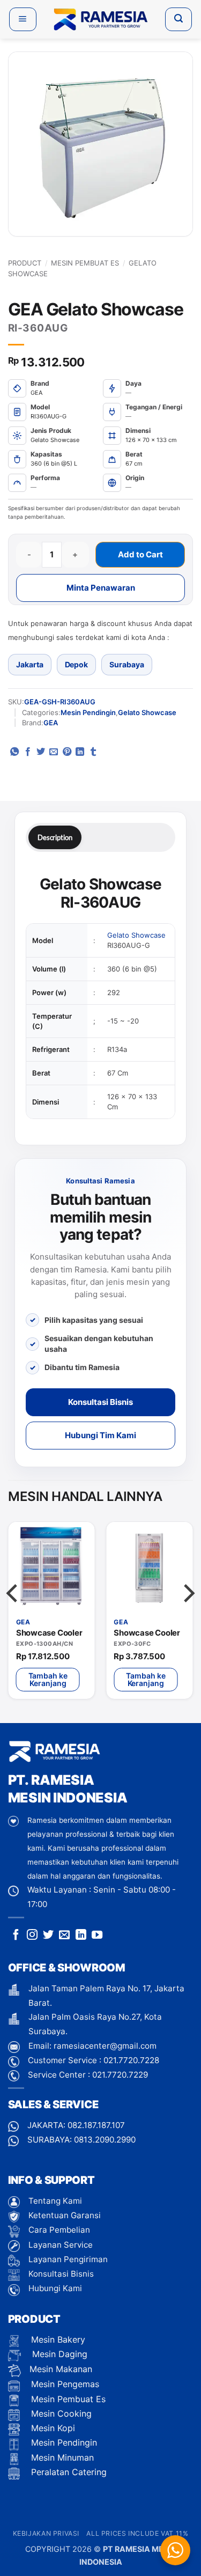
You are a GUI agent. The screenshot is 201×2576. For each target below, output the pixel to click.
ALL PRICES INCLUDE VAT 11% (137, 2533)
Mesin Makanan (61, 2369)
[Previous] (13, 1615)
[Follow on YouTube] (97, 1935)
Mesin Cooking (60, 2413)
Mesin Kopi (52, 2428)
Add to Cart (140, 554)
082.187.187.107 (96, 2125)
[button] (23, 19)
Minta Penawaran (101, 588)
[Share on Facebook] (28, 752)
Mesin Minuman (61, 2457)
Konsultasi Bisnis (100, 1402)
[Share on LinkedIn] (80, 752)
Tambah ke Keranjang (48, 1679)
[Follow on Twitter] (48, 1935)
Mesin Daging (58, 2354)
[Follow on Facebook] (16, 1935)
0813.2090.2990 (105, 2140)
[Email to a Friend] (54, 752)
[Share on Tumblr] (93, 752)
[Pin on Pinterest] (67, 752)
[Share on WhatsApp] (14, 752)
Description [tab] (55, 837)
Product (25, 263)
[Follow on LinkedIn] (81, 1935)
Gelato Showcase (147, 712)
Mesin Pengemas (64, 2384)
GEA (51, 723)
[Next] (188, 1615)
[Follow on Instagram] (32, 1935)
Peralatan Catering (69, 2472)
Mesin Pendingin (88, 712)
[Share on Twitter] (41, 752)
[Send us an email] (64, 1935)
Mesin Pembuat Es (85, 263)
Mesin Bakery (57, 2339)
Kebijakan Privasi (46, 2533)
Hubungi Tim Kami (100, 1435)
